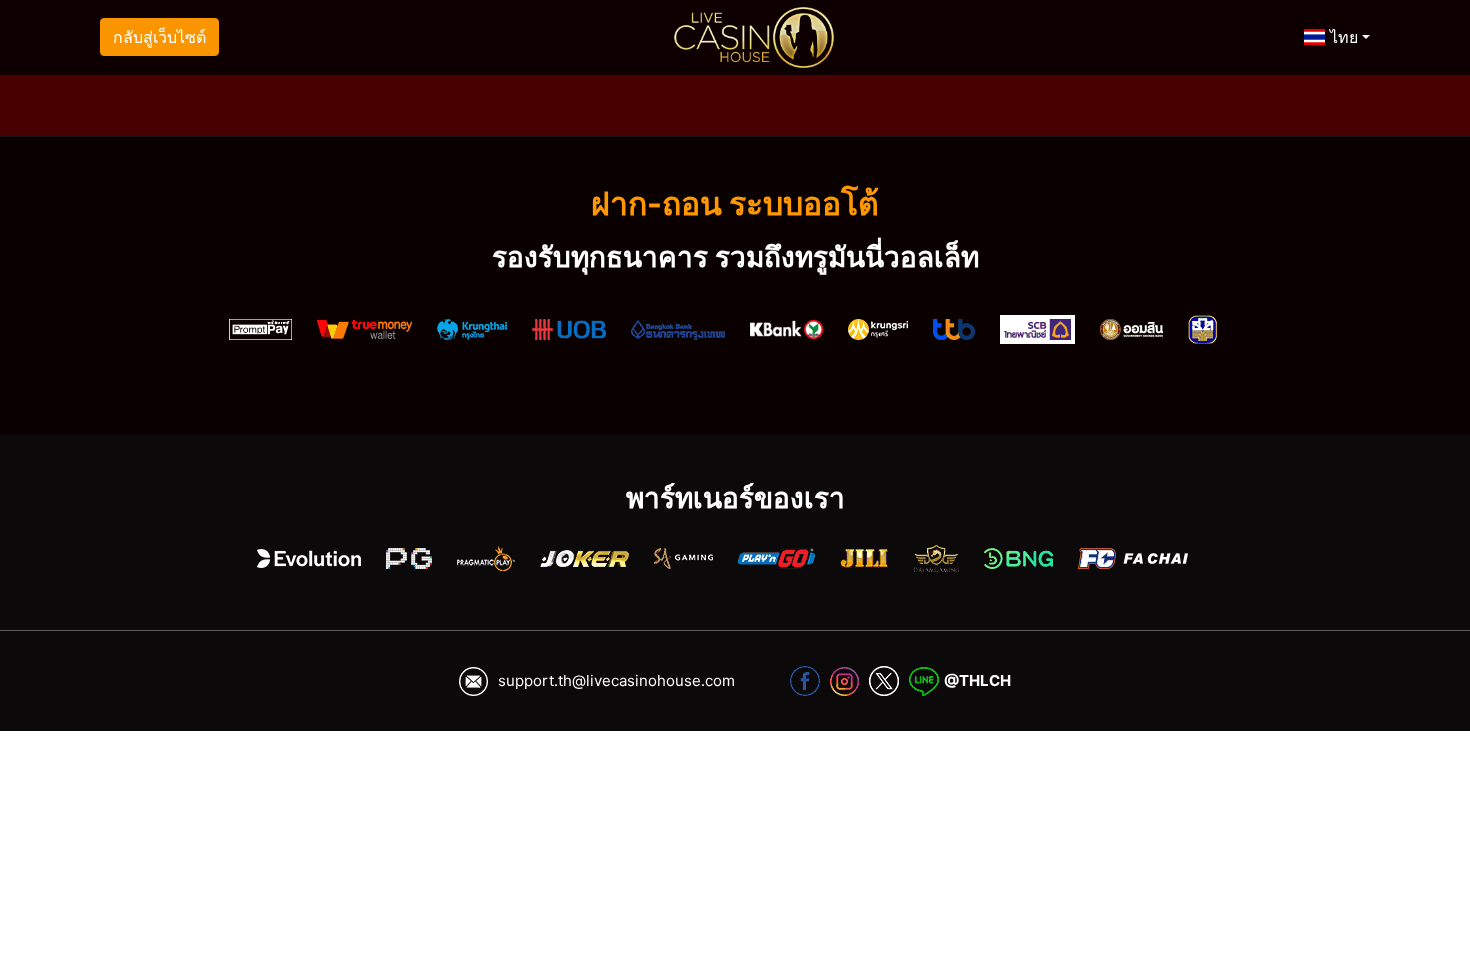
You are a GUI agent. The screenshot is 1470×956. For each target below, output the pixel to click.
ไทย (1341, 37)
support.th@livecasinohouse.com (616, 680)
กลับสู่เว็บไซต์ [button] (159, 37)
